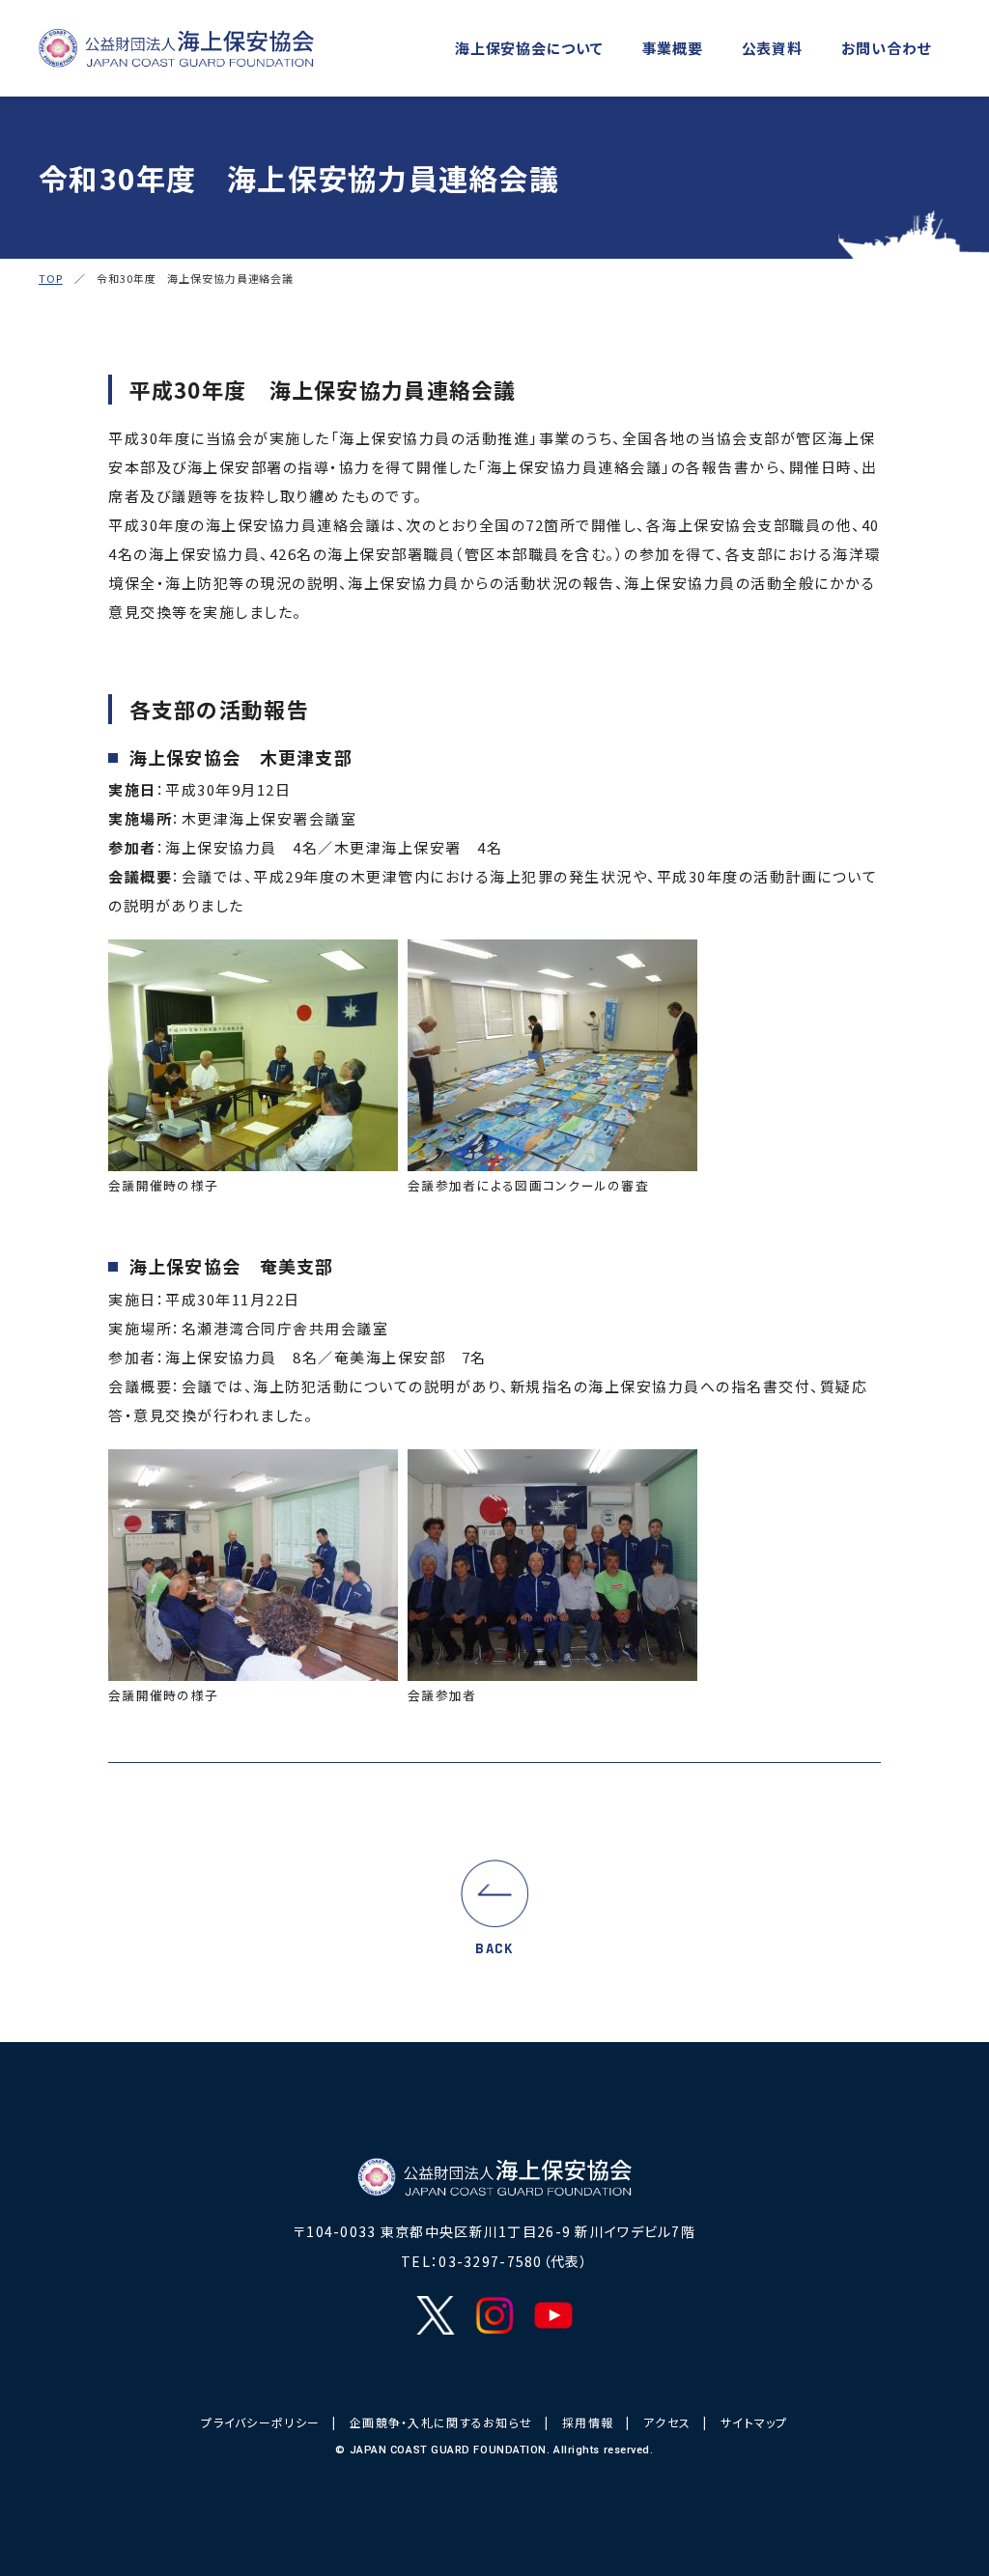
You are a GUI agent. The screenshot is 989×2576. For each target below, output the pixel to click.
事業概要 (673, 48)
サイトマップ (754, 2422)
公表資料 (772, 48)
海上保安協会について (529, 48)
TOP (51, 278)
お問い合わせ (887, 48)
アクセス (667, 2422)
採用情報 (588, 2422)
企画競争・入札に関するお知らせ (441, 2422)
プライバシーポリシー (260, 2422)
